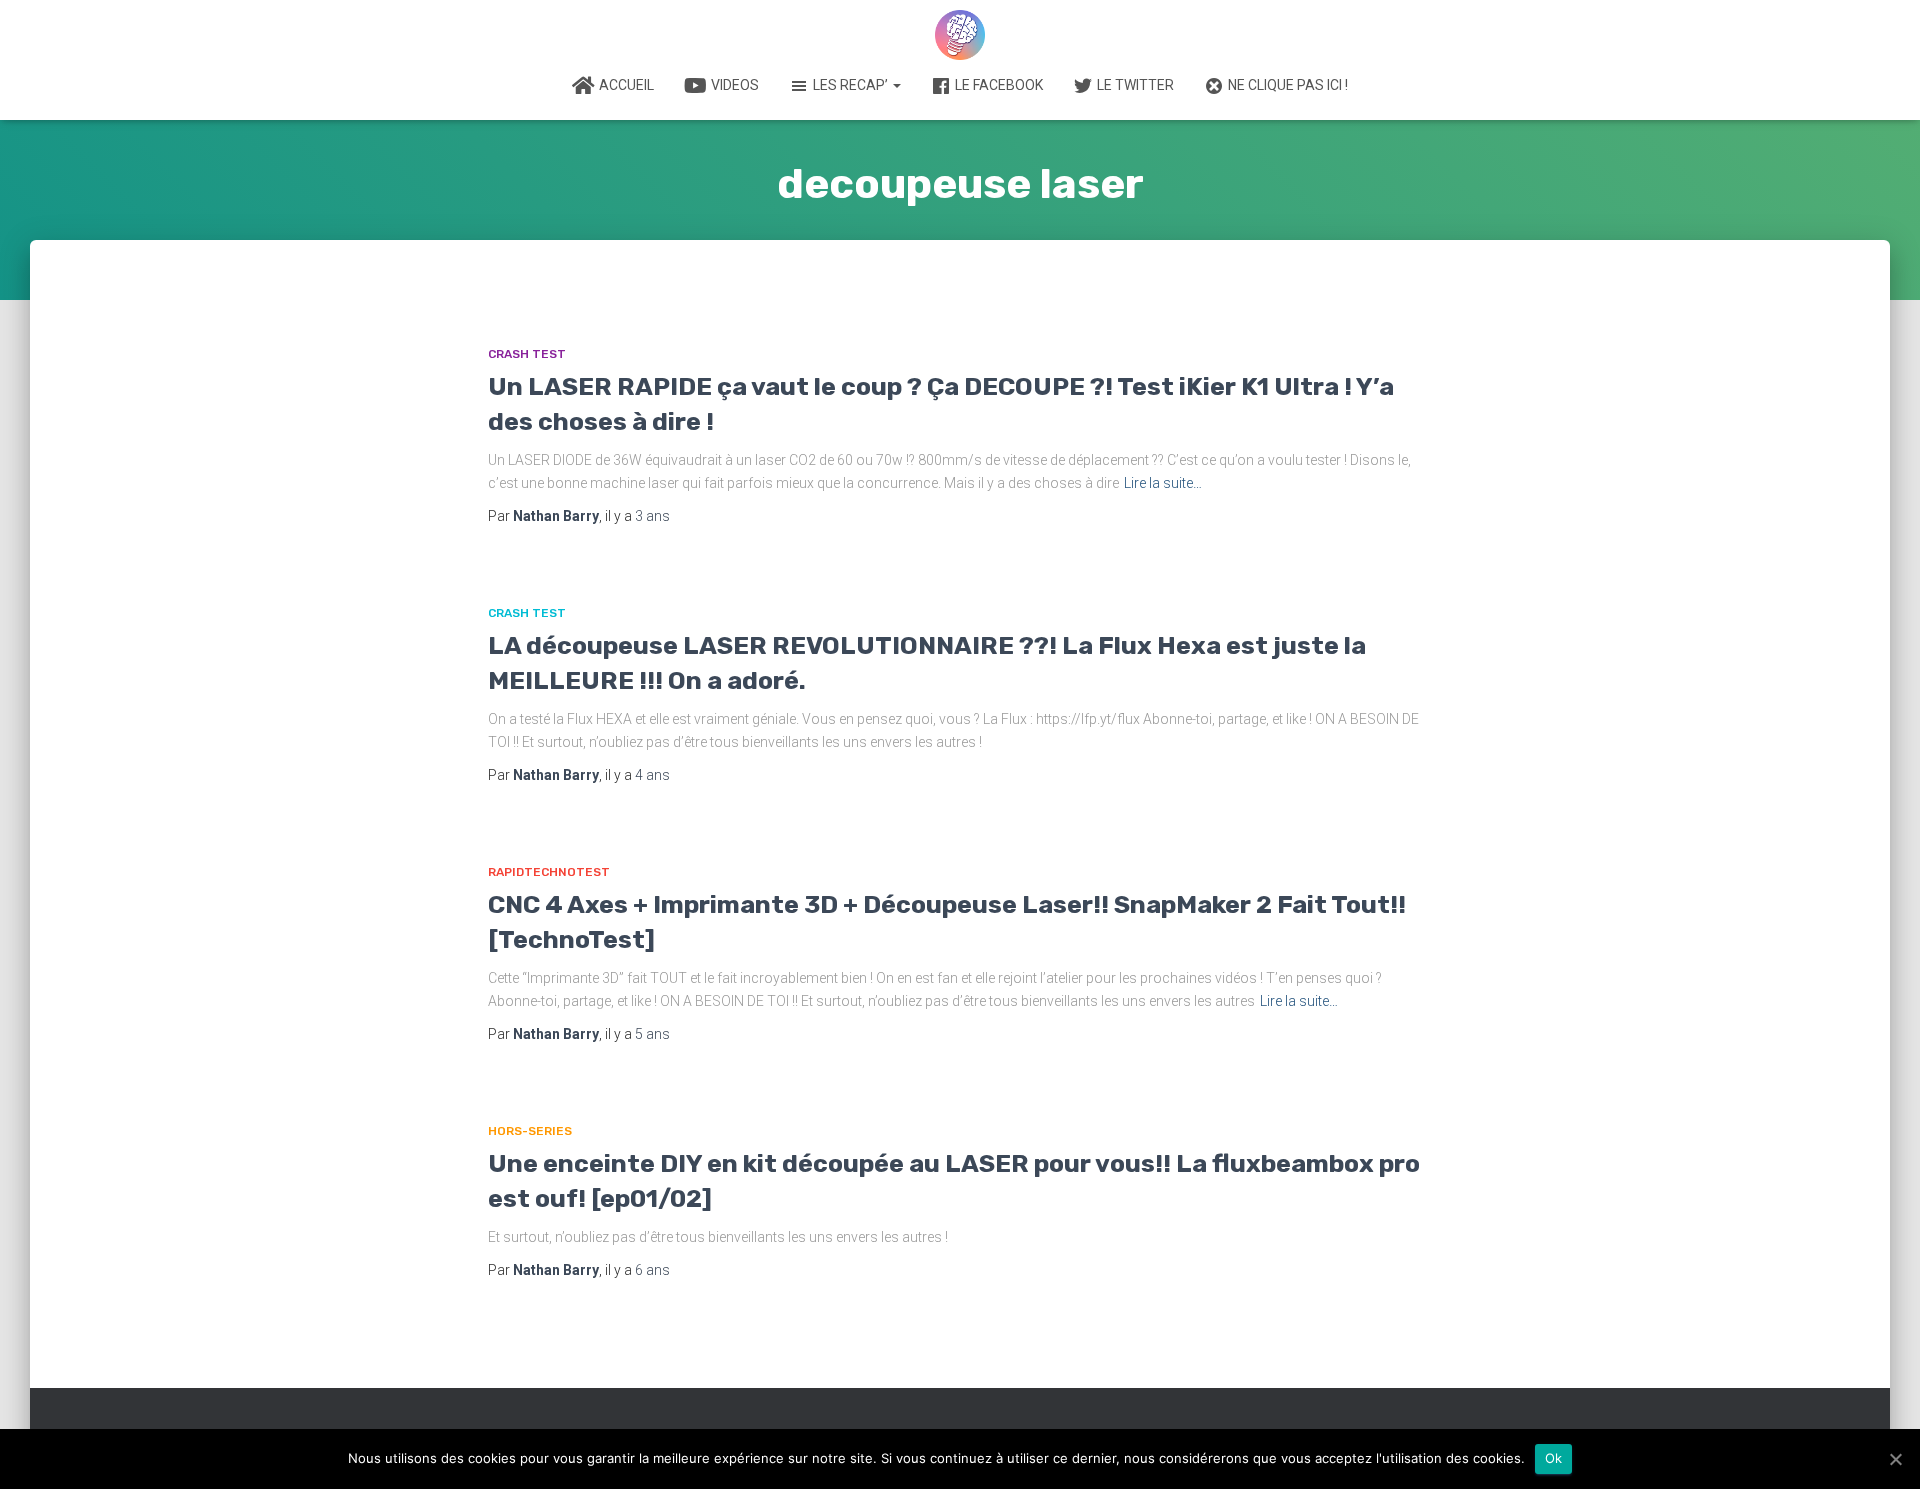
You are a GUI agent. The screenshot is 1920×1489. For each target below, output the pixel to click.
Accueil (626, 85)
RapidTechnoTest (549, 872)
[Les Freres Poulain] (960, 35)
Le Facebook (999, 85)
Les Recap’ (852, 85)
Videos (735, 85)
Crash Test (527, 354)
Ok (1554, 1458)
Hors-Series (530, 1131)
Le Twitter (1135, 85)
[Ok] (1895, 1459)
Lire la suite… (1163, 483)
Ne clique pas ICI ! (1288, 85)
